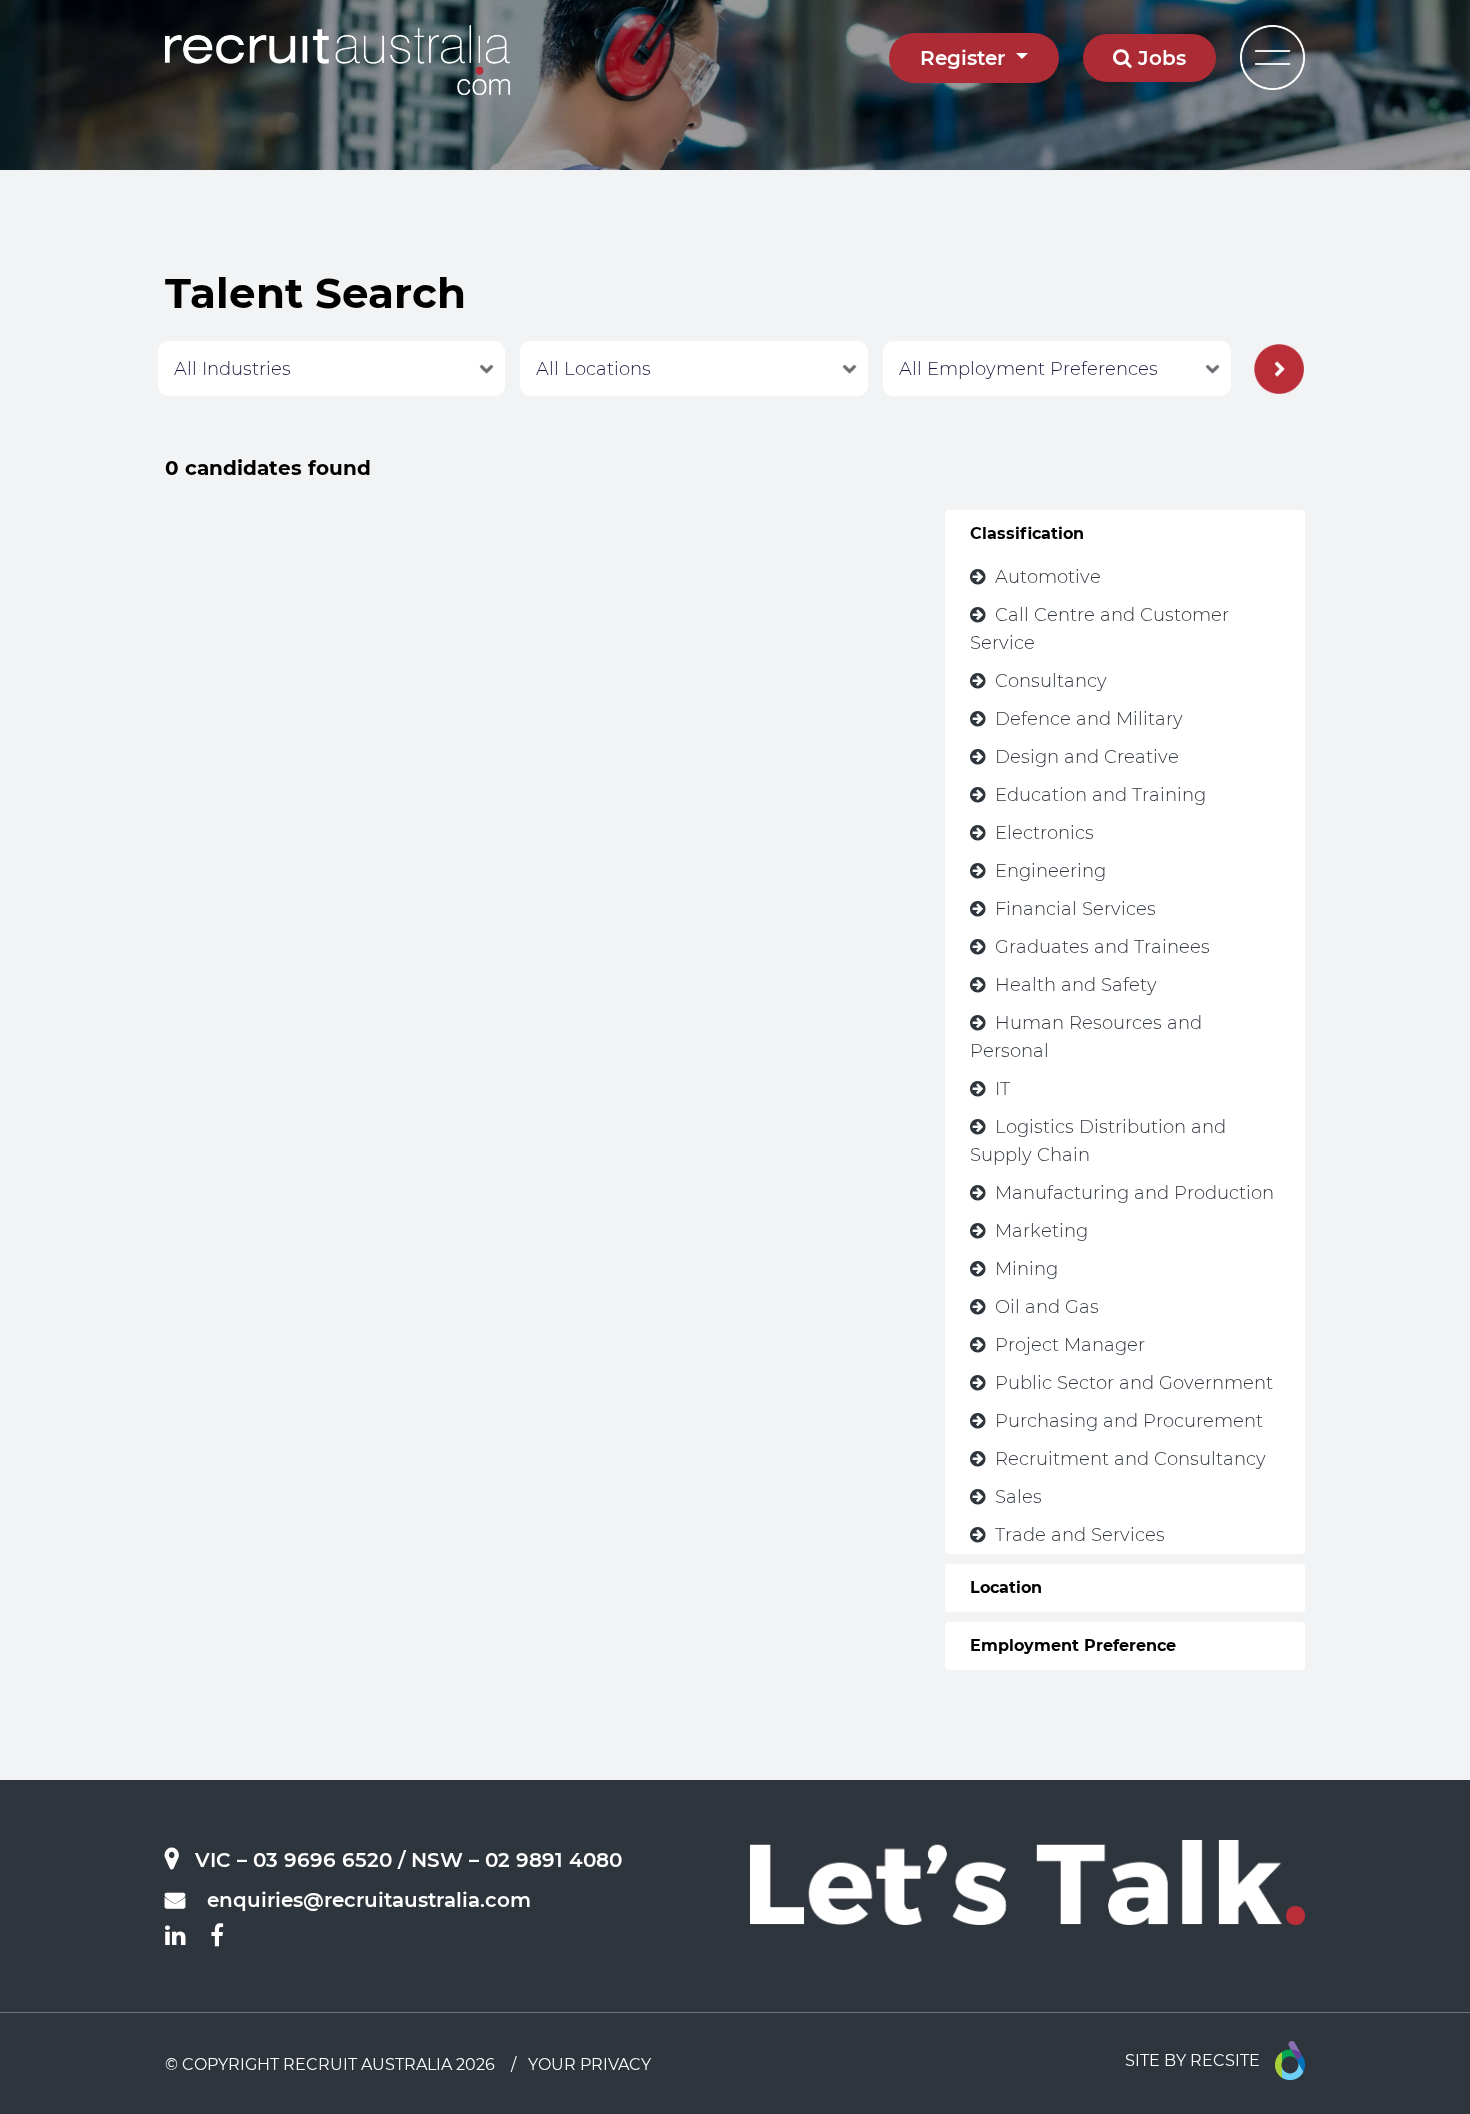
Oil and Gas (1047, 1307)
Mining (1026, 1269)
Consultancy (1051, 681)
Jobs (1159, 58)
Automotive (1048, 577)
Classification (1027, 533)
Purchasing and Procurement (1129, 1421)
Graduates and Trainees (1102, 947)
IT (1002, 1089)
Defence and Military (1089, 719)
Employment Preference (1073, 1645)
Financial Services (1075, 909)
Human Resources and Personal (1086, 1037)
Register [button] (965, 58)
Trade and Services (1080, 1535)
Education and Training (1100, 795)
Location (1006, 1587)
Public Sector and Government (1134, 1383)
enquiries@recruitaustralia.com (369, 1900)
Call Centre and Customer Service (1099, 629)
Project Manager (1070, 1345)
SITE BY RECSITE (1192, 2060)
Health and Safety (1076, 985)
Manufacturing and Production (1134, 1193)
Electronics (1044, 833)
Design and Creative (1087, 757)
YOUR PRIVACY (589, 2064)
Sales (1018, 1497)
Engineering (1050, 871)
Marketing (1041, 1231)
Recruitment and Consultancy (1130, 1459)
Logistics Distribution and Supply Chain (1098, 1141)
